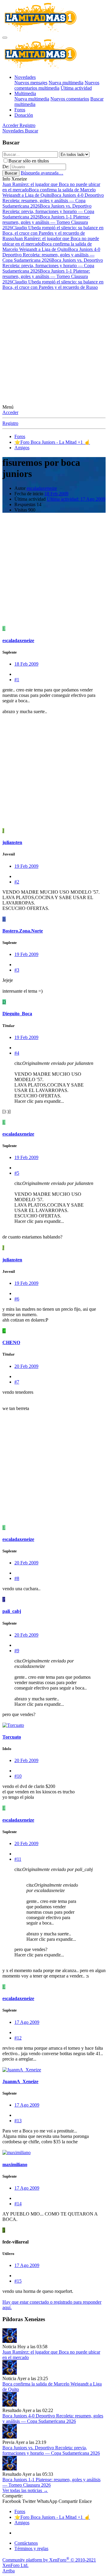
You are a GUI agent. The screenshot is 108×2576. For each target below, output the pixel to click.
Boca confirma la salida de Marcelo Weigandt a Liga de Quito (49, 192)
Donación (24, 115)
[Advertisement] (54, 347)
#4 (17, 1053)
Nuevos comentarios (70, 99)
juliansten (12, 842)
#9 (17, 1651)
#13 (18, 2121)
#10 (18, 1776)
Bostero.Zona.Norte (23, 931)
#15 (18, 2281)
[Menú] (5, 38)
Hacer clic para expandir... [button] (39, 1101)
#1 (17, 680)
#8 (17, 1578)
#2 (17, 882)
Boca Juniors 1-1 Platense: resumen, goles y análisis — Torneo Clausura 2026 (46, 222)
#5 (17, 1173)
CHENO (11, 1342)
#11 (18, 1859)
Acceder (10, 412)
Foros (20, 110)
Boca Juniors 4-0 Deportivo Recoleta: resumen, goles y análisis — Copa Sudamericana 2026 (53, 201)
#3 (17, 970)
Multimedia (25, 93)
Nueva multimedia (66, 83)
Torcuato (12, 1737)
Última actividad (76, 88)
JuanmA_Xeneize (20, 2081)
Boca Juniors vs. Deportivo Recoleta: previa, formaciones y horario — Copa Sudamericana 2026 (48, 211)
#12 (18, 2038)
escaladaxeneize (42, 488)
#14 (18, 2204)
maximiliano (15, 2165)
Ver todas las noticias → (25, 2490)
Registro (10, 423)
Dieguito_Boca (17, 1014)
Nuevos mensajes (31, 83)
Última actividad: (76, 499)
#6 (17, 1299)
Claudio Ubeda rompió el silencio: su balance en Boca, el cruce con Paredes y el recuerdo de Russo (53, 233)
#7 (17, 1382)
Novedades (25, 77)
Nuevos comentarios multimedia (57, 85)
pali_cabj (12, 1611)
